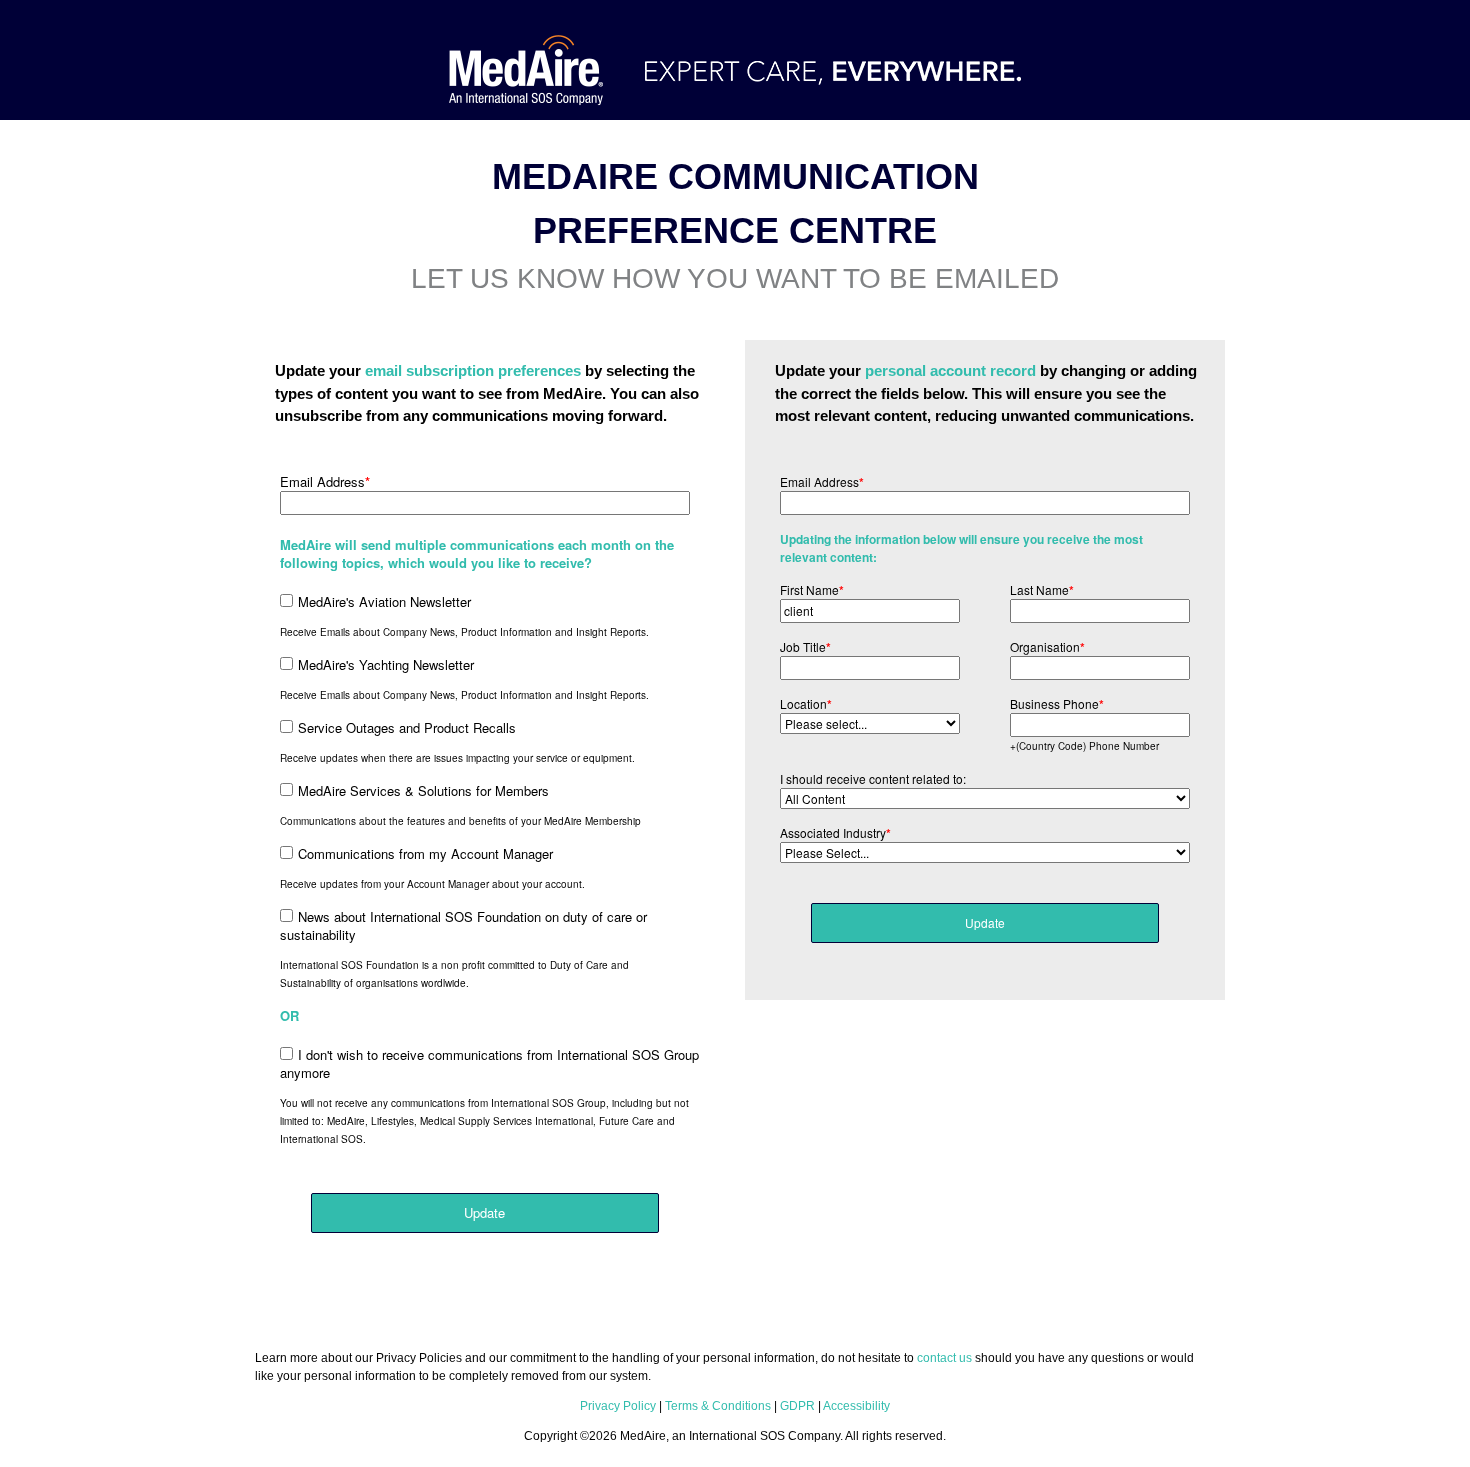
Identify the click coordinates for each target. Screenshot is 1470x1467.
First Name (812, 590)
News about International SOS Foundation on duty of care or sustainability (463, 925)
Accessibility (856, 1406)
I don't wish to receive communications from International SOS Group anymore (489, 1063)
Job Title (805, 647)
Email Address (325, 482)
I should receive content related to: (873, 778)
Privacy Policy (618, 1406)
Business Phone (1057, 704)
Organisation (1047, 647)
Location (806, 704)
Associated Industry (835, 833)
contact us (944, 1358)
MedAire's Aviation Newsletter (384, 601)
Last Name (1042, 590)
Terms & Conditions (718, 1406)
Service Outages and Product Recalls (407, 727)
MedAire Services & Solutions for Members (423, 790)
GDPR (797, 1406)
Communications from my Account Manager (425, 853)
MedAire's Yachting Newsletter (386, 664)
